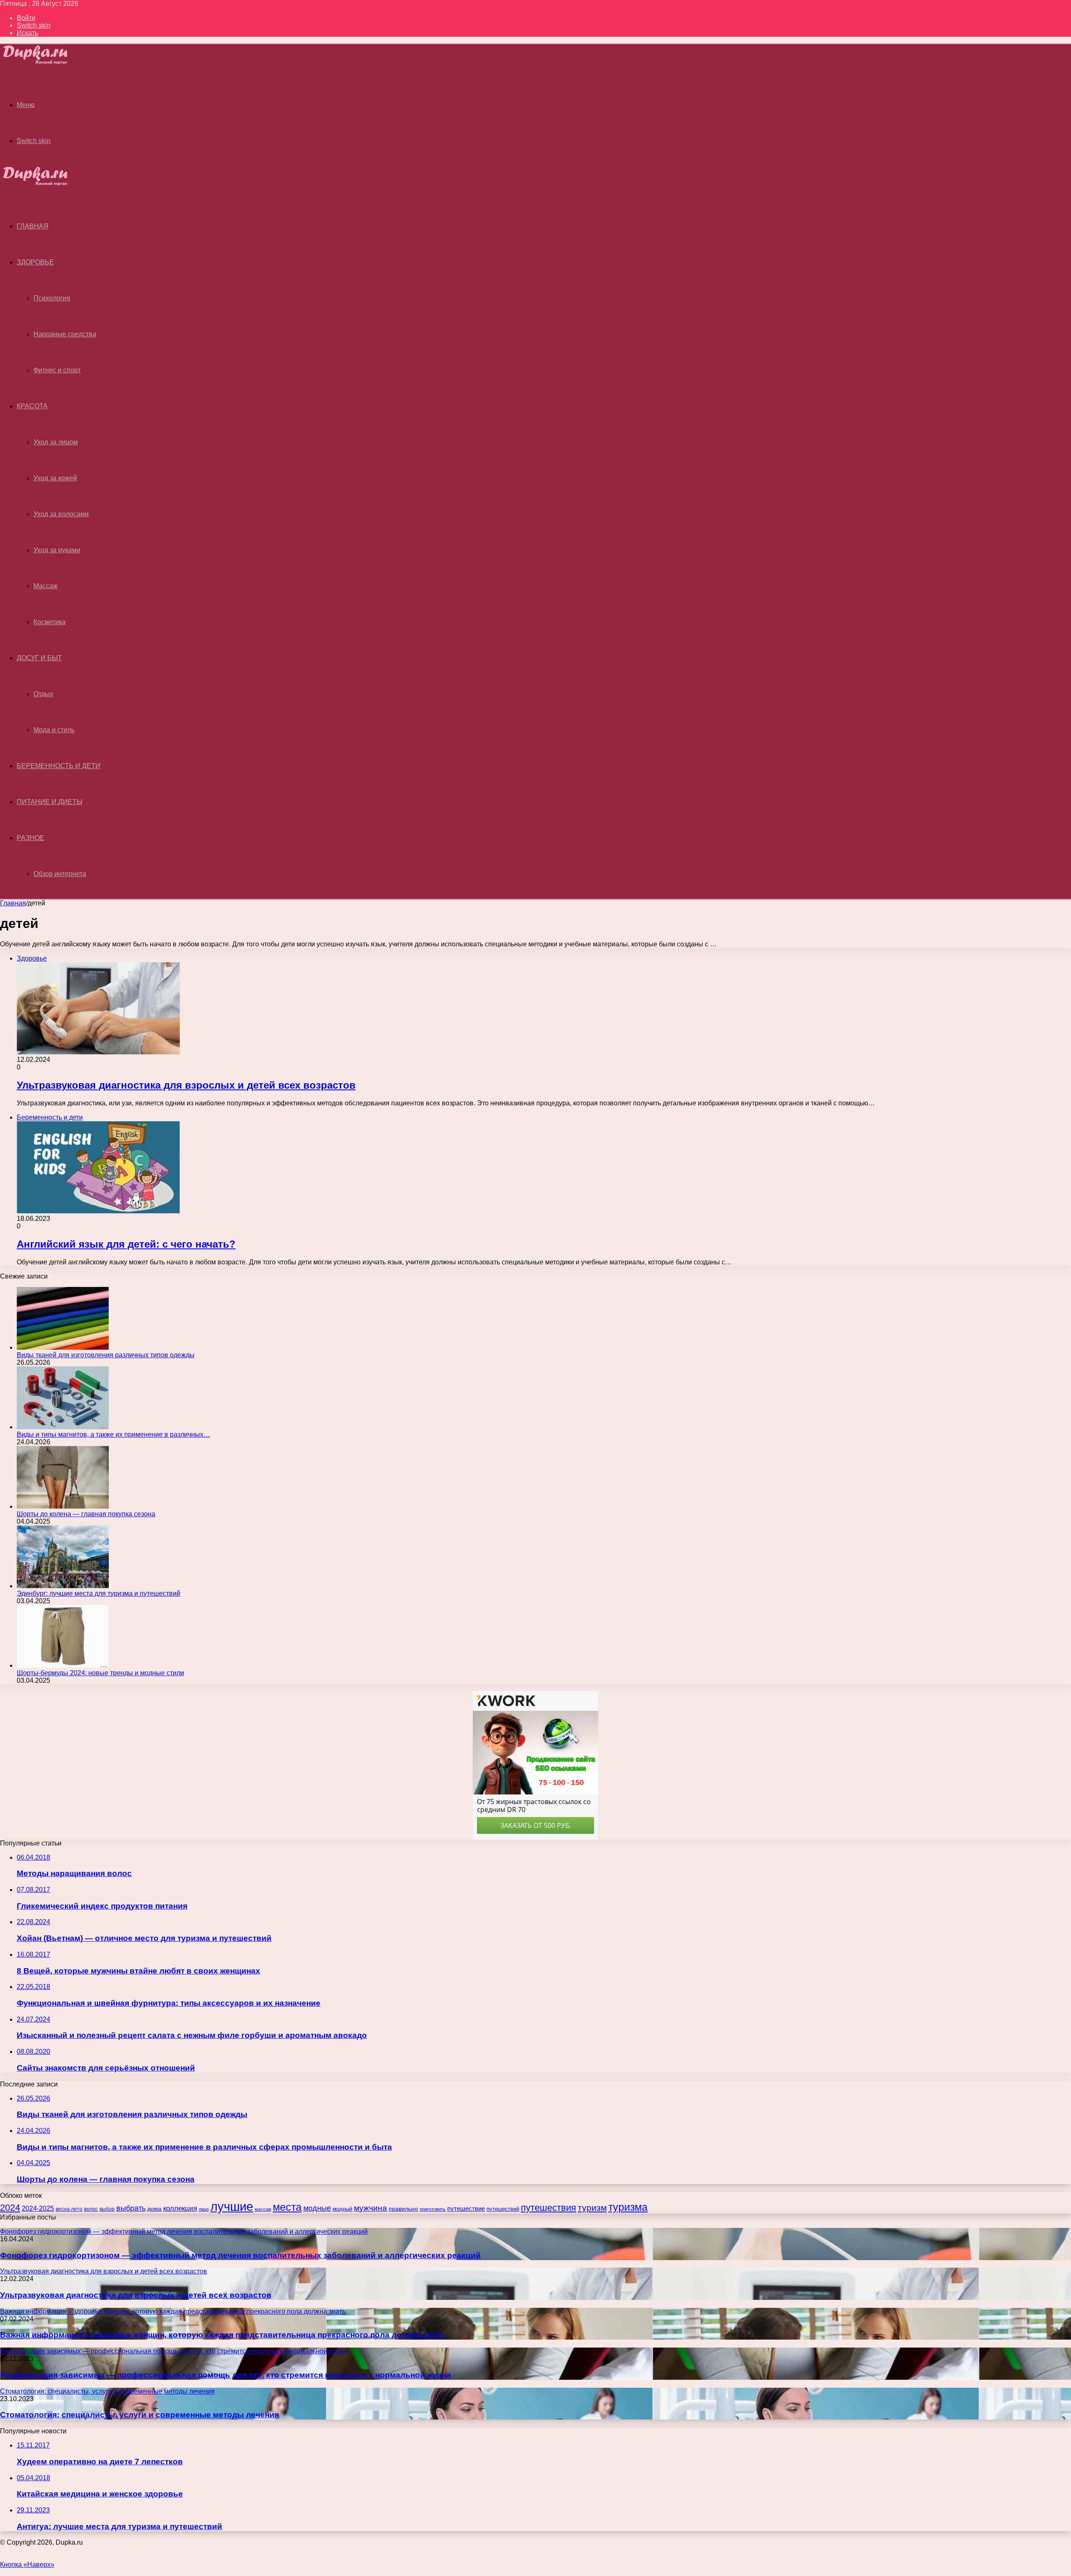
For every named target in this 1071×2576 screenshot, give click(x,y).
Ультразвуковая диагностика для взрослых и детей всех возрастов (186, 1085)
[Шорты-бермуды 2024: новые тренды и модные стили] (63, 1665)
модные (317, 2208)
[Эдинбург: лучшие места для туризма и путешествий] (63, 1586)
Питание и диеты (50, 802)
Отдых (43, 694)
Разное (31, 838)
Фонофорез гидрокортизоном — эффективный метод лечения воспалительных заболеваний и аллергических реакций (240, 2255)
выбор (107, 2209)
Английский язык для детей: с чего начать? (126, 1244)
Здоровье (35, 262)
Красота (32, 406)
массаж (263, 2209)
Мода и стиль (54, 730)
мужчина (370, 2208)
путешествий (503, 2209)
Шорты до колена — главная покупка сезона (86, 1514)
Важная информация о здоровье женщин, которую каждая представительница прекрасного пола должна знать (223, 2335)
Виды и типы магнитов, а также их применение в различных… (113, 1434)
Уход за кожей (55, 478)
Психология (52, 298)
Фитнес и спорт (57, 370)
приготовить (433, 2209)
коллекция (180, 2208)
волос (91, 2209)
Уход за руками (57, 550)
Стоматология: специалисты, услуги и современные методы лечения (140, 2415)
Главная (13, 903)
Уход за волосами (61, 514)
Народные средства (65, 334)
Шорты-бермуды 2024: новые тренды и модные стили (100, 1673)
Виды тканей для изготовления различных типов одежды (106, 1355)
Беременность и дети (59, 766)
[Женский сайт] (42, 62)
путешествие (466, 2209)
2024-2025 (38, 2208)
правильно (403, 2209)
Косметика (50, 622)
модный (342, 2209)
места (287, 2207)
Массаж (46, 586)
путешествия (548, 2208)
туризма (628, 2207)
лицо (204, 2209)
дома (154, 2209)
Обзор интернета (60, 874)
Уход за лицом (56, 442)
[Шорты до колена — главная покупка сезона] (63, 1506)
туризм (592, 2208)
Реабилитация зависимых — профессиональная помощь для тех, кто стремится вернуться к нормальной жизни (225, 2375)
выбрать (131, 2208)
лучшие (232, 2206)
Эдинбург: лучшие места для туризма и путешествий (99, 1593)
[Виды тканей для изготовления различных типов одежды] (63, 1347)
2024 (10, 2208)
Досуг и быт (39, 658)
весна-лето (69, 2209)
